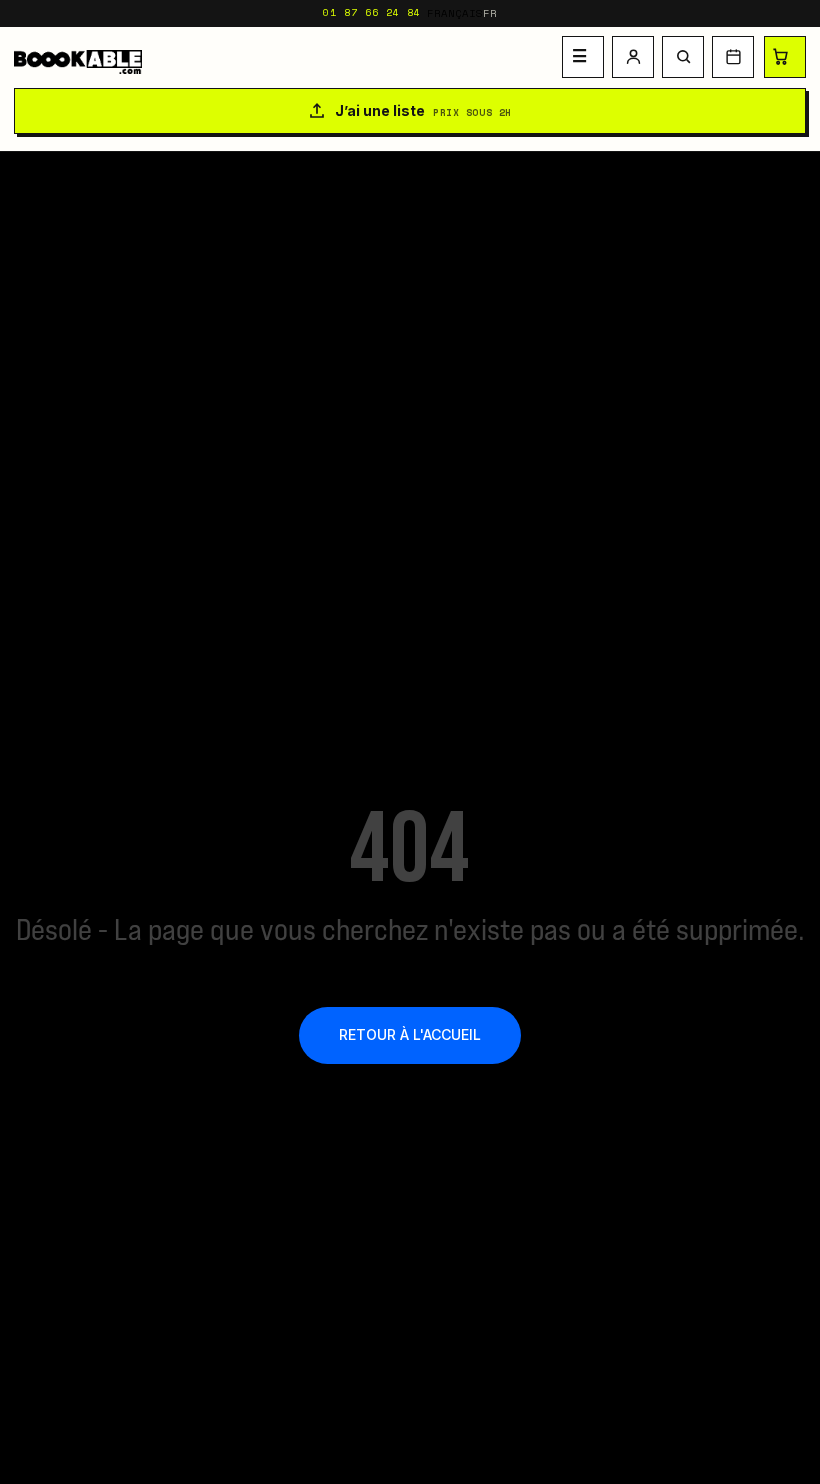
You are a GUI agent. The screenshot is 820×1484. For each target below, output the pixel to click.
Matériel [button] (583, 57)
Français (455, 13)
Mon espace (633, 57)
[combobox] (462, 13)
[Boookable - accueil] (284, 57)
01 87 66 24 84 (372, 12)
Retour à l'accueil (410, 1034)
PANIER (785, 57)
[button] (683, 57)
